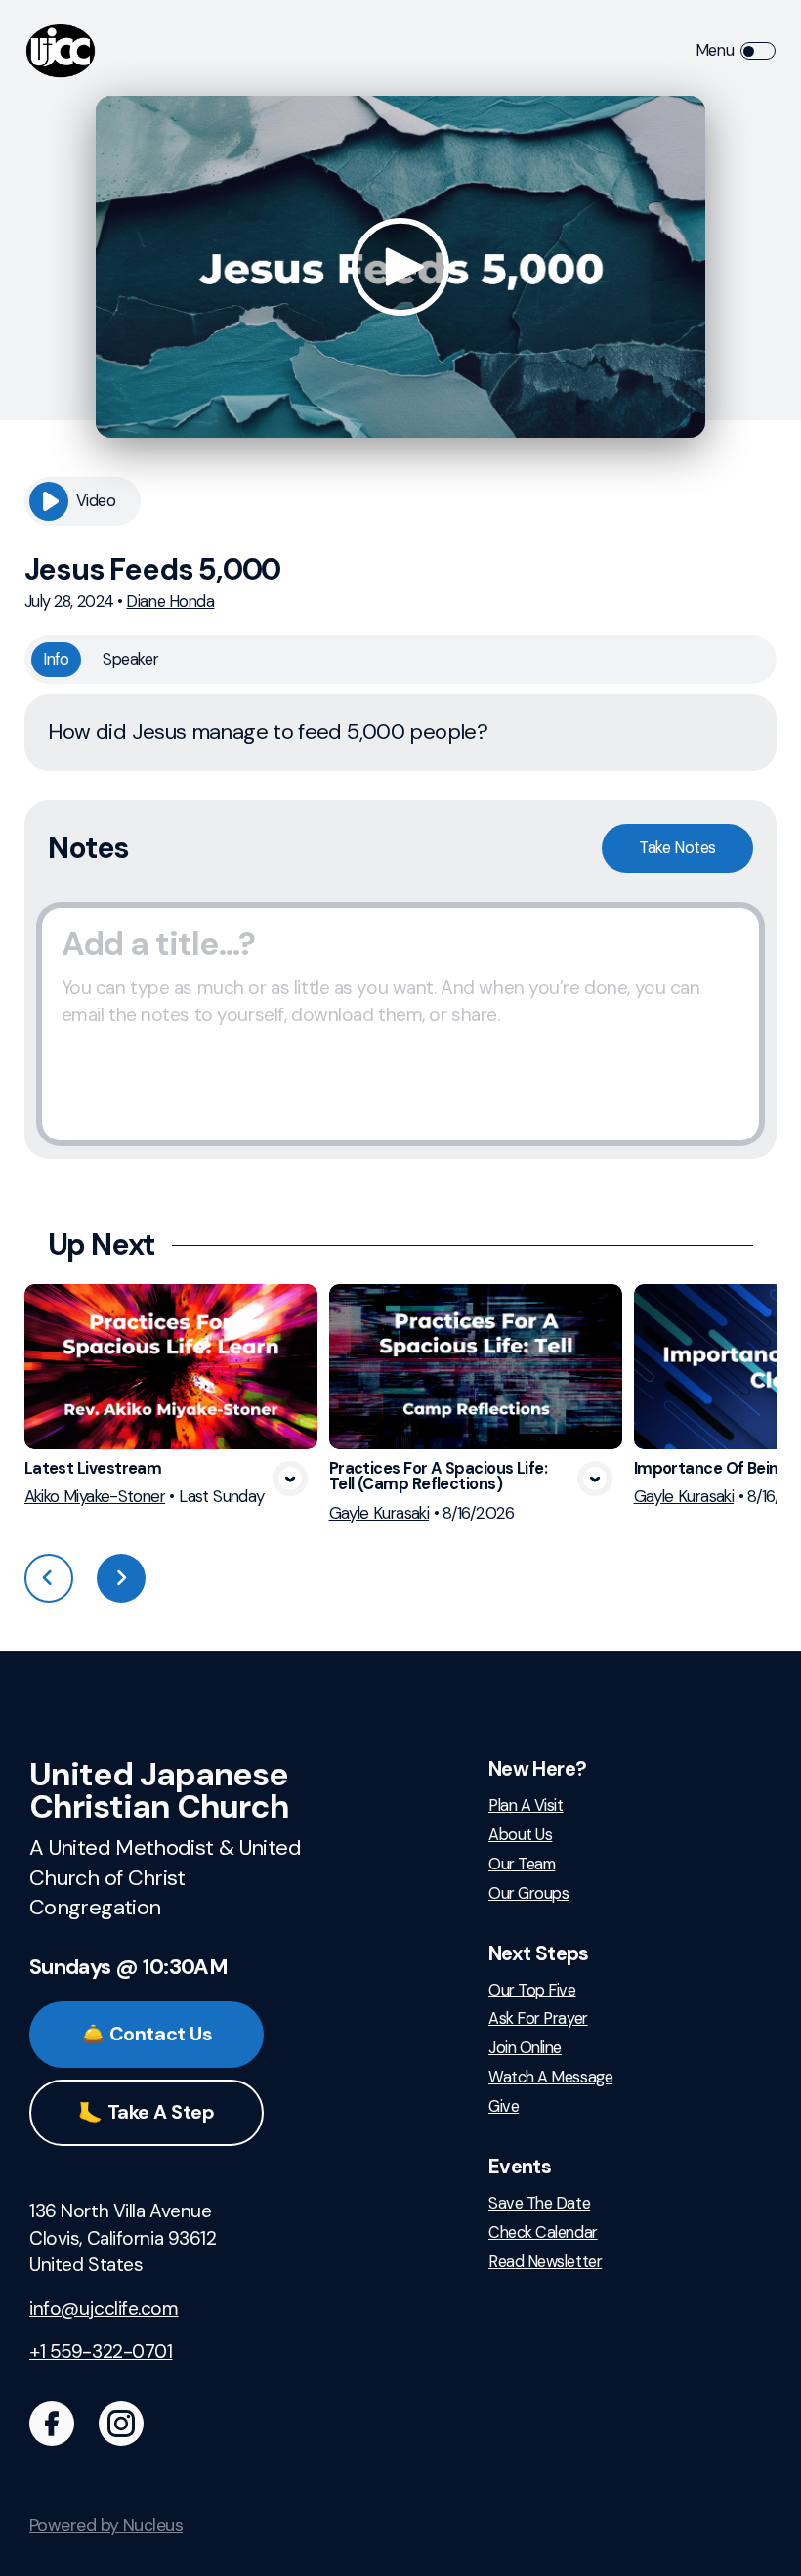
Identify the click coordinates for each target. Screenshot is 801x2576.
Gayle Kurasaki (379, 1513)
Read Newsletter (545, 2262)
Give (504, 2107)
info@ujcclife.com (104, 2309)
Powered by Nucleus (106, 2525)
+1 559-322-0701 (101, 2352)
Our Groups (528, 1894)
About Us (520, 1835)
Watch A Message (550, 2078)
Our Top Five (532, 1991)
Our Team (522, 1865)
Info (56, 659)
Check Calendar (543, 2233)
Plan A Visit (526, 1806)
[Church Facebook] (52, 2424)
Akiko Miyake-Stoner (95, 1496)
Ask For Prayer (538, 2019)
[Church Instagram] (121, 2424)
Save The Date (539, 2204)
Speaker (130, 659)
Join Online (525, 2048)
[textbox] (400, 1024)
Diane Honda (170, 601)
